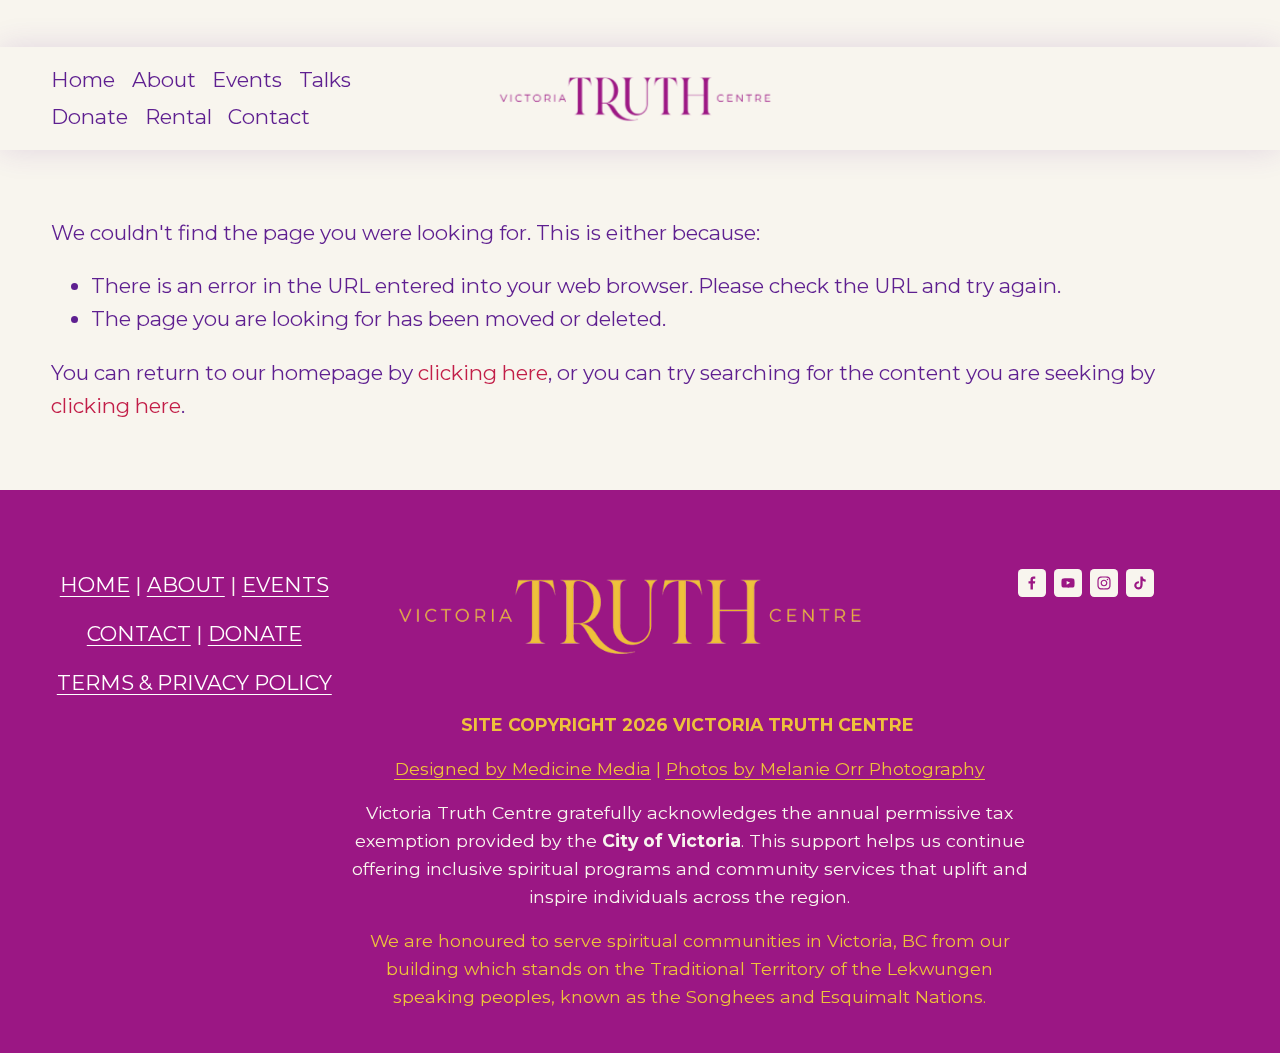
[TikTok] (1140, 583)
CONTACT (139, 633)
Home (83, 79)
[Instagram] (1104, 583)
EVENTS (285, 584)
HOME (95, 584)
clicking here (483, 372)
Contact (269, 116)
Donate (89, 116)
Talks (325, 79)
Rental (178, 116)
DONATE (255, 633)
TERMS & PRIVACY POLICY (194, 682)
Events (247, 79)
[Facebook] (1032, 583)
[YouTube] (1068, 583)
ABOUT (186, 584)
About (164, 79)
